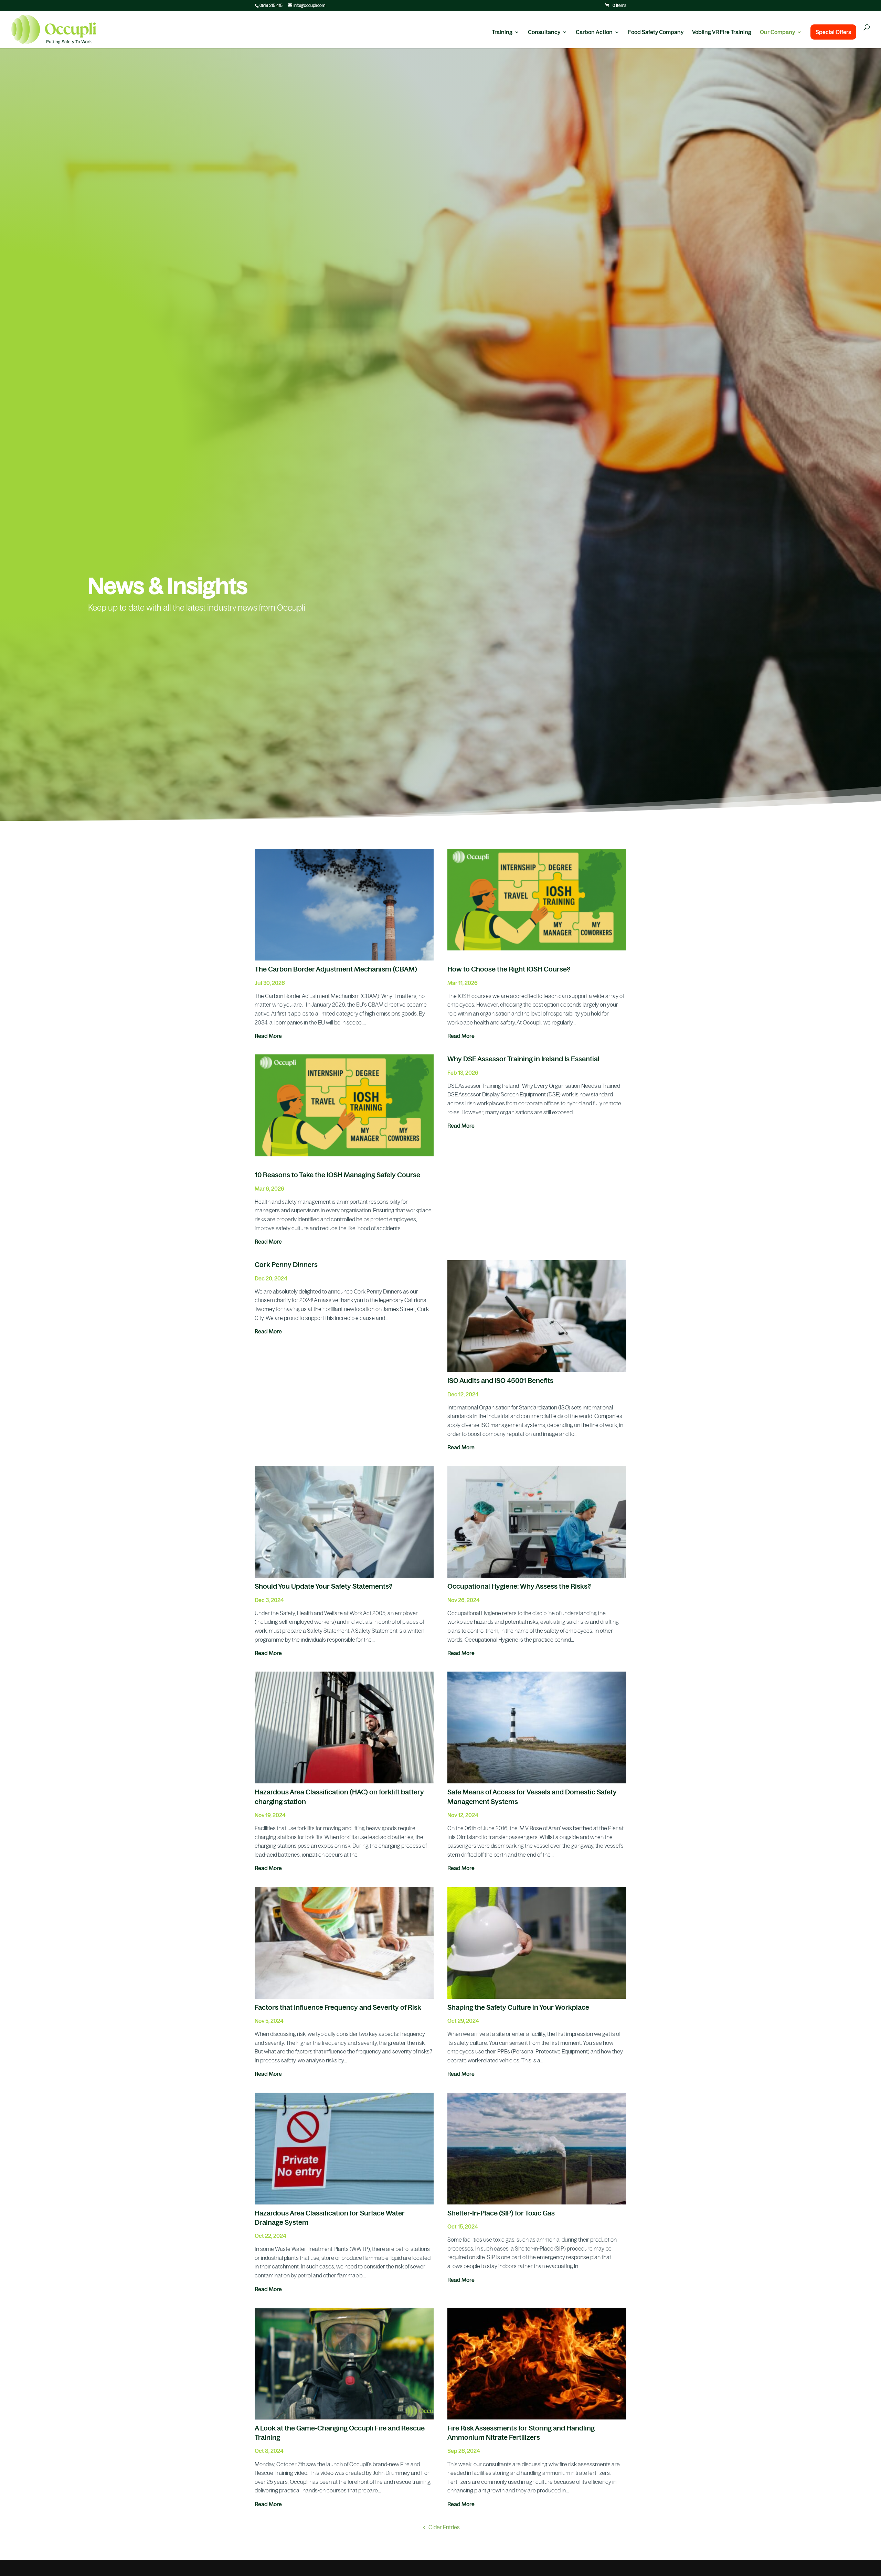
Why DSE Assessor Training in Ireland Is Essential (523, 1059)
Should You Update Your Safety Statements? (323, 1586)
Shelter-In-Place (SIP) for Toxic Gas (501, 2213)
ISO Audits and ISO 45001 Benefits (500, 1381)
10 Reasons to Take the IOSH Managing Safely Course (337, 1175)
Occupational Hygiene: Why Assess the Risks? (519, 1586)
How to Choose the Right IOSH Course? (509, 969)
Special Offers (833, 32)
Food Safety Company (656, 32)
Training (502, 32)
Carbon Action (594, 32)
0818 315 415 (271, 6)
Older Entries (444, 2527)
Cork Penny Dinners (286, 1265)
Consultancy (544, 32)
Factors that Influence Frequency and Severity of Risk (338, 2007)
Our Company (777, 32)
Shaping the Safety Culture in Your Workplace (518, 2007)
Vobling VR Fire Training (722, 32)
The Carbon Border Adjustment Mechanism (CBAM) (336, 969)
